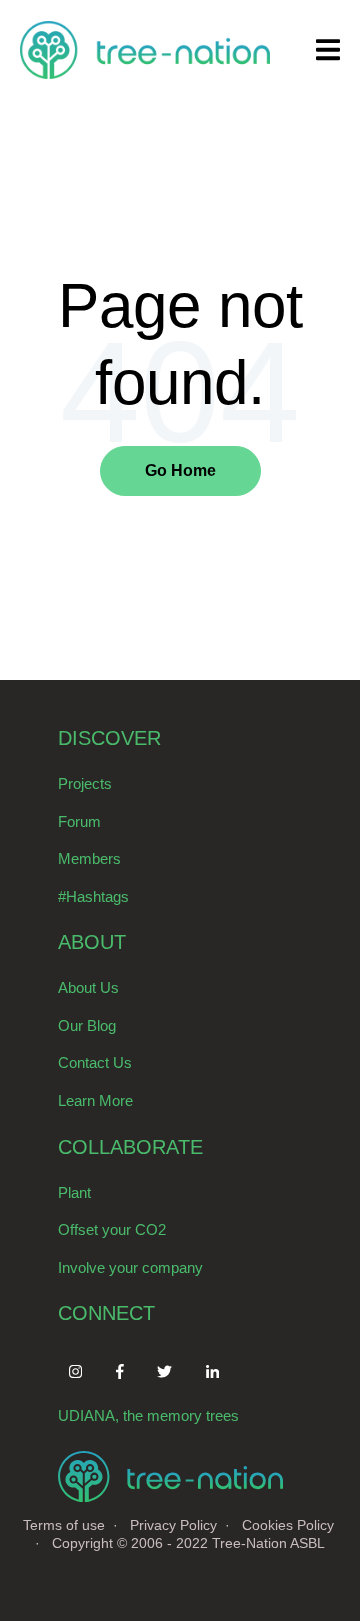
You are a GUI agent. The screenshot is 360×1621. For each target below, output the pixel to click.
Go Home (180, 470)
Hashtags (97, 896)
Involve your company (130, 1267)
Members (89, 858)
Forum (79, 821)
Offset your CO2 (112, 1229)
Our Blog (87, 1025)
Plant (74, 1192)
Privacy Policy (173, 1525)
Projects (85, 783)
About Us (88, 987)
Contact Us (95, 1062)
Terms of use (64, 1525)
